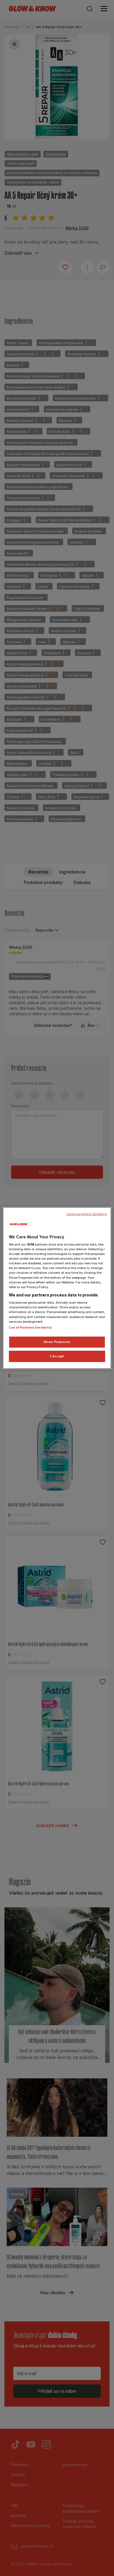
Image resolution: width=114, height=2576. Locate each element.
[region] (57, 1288)
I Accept (57, 1356)
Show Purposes (57, 1342)
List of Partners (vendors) (30, 1327)
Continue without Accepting (87, 1214)
